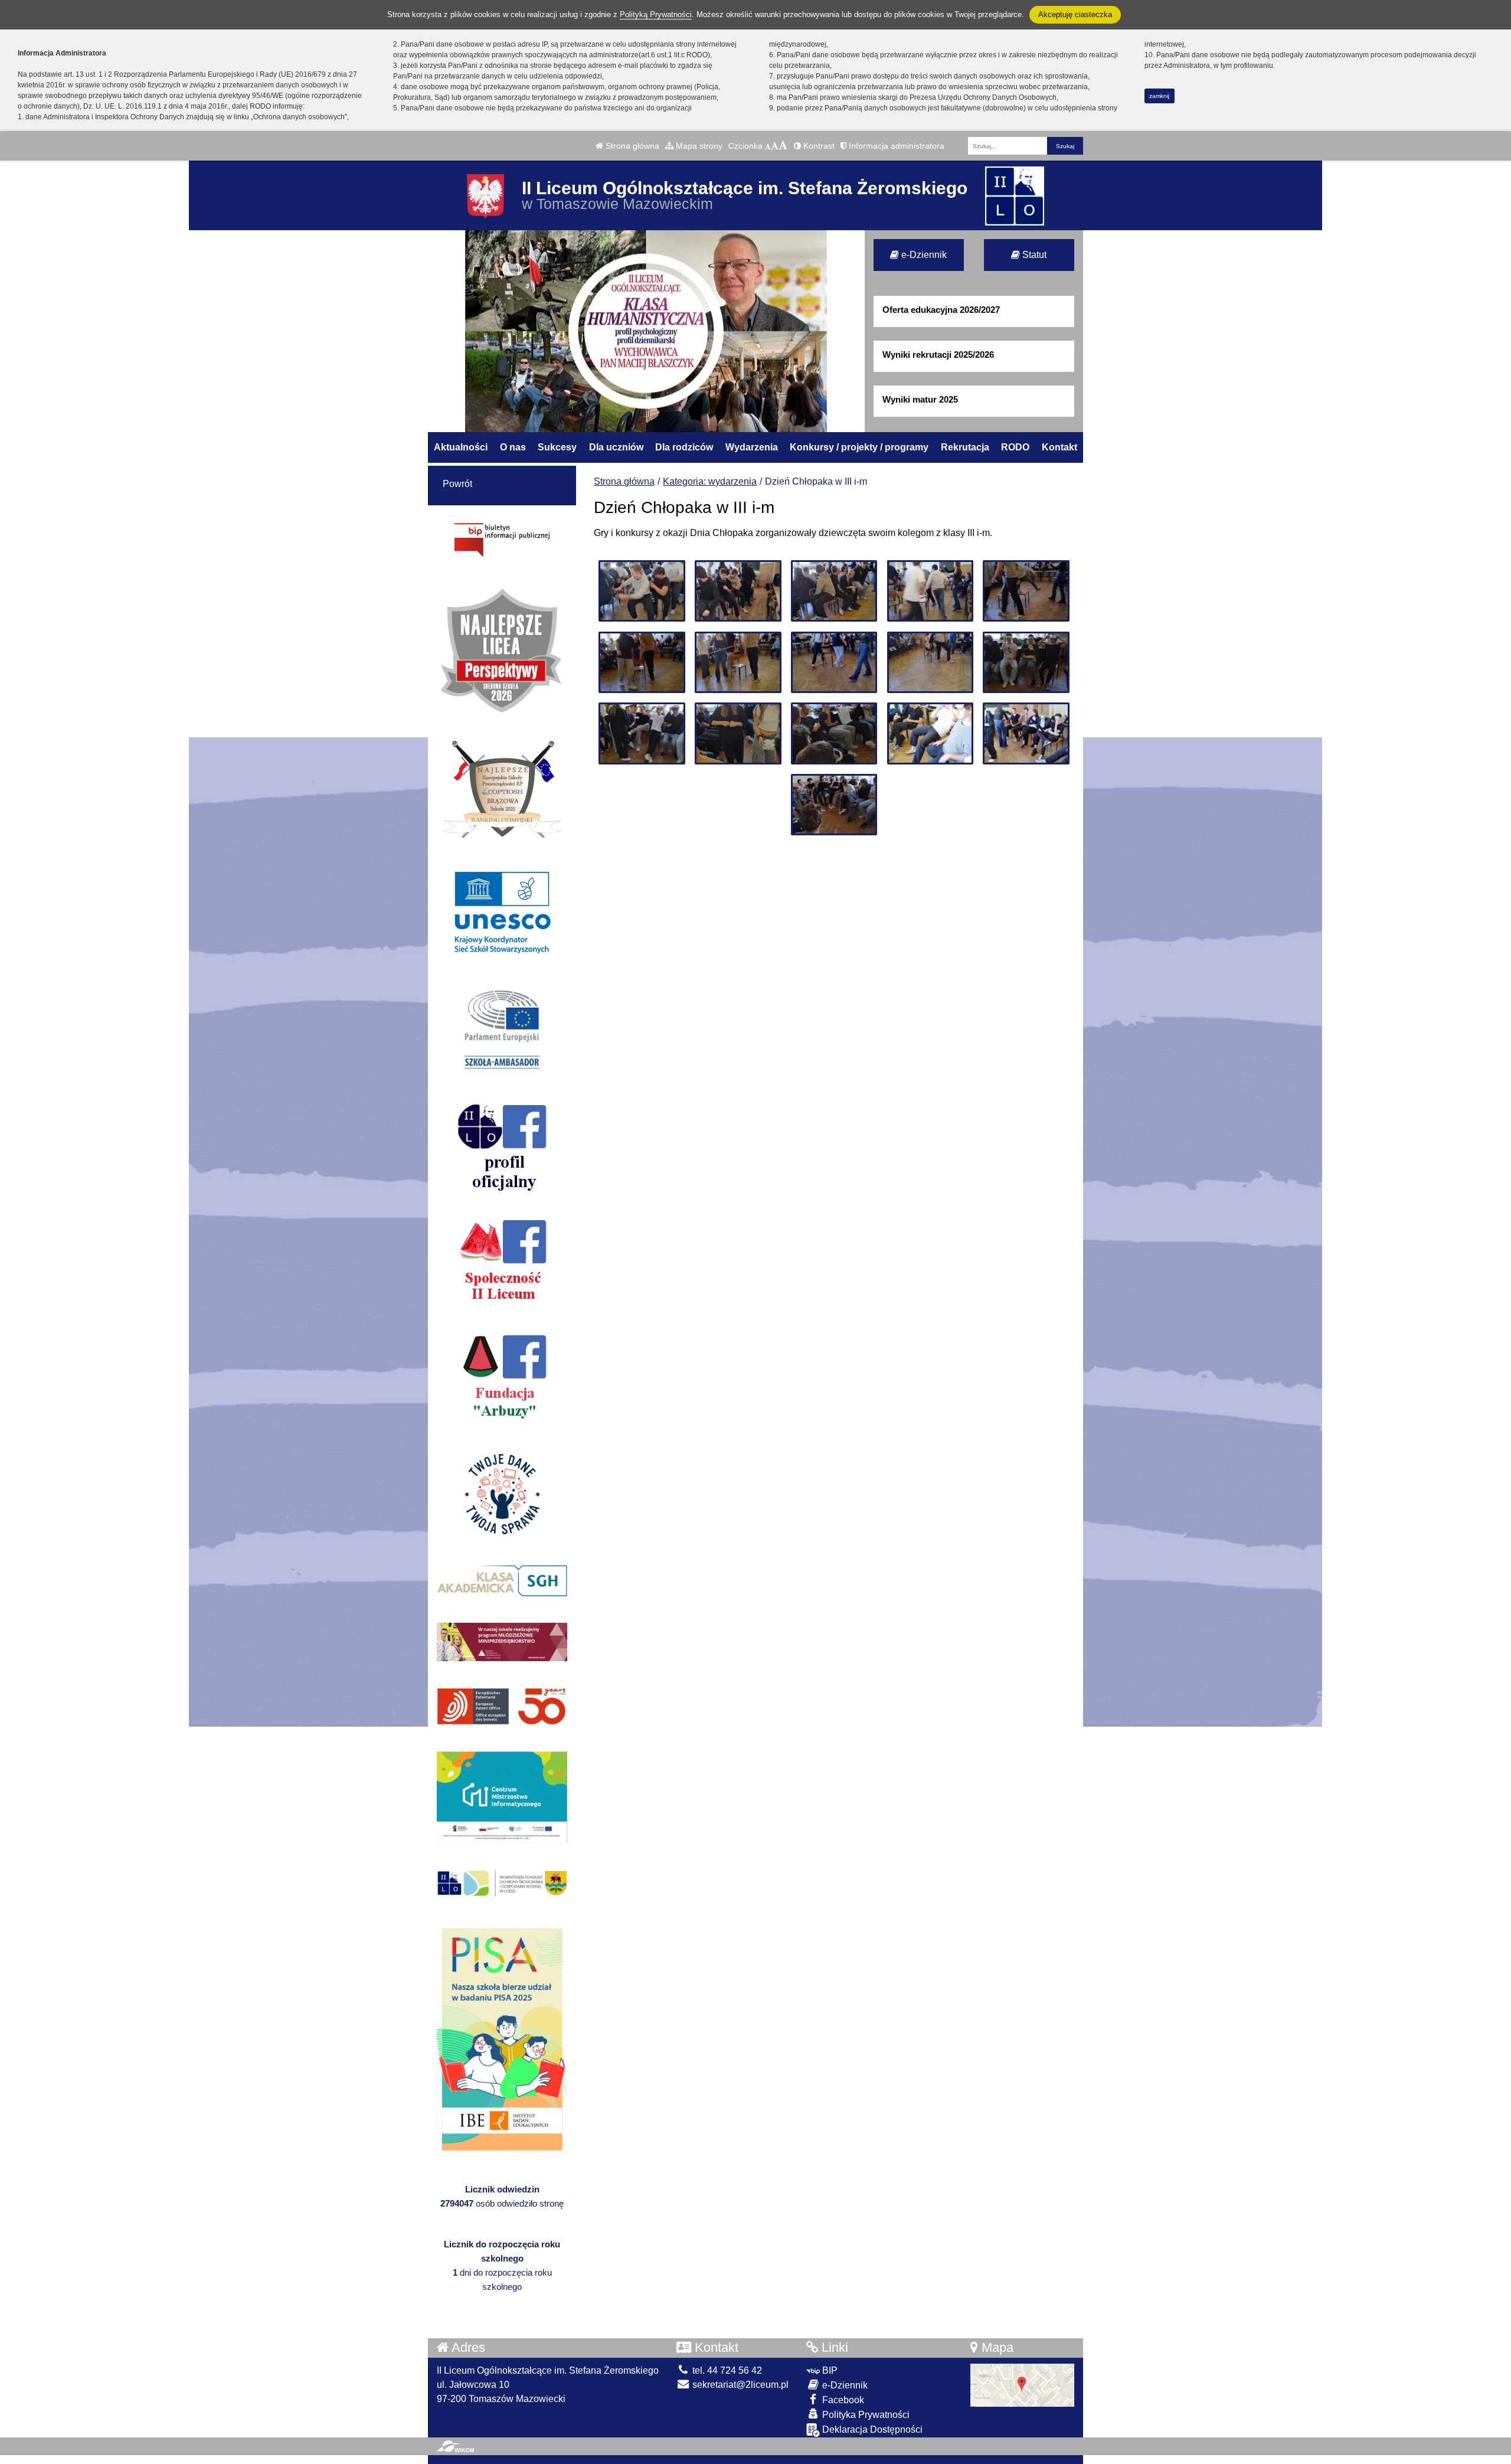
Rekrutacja (965, 447)
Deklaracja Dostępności (871, 2429)
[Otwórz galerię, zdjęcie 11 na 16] (642, 733)
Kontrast (818, 146)
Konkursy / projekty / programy (859, 447)
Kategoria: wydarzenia (710, 481)
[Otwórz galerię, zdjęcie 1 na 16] (642, 591)
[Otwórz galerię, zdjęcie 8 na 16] (834, 662)
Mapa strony (698, 146)
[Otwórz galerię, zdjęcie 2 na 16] (738, 591)
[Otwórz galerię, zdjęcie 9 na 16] (930, 662)
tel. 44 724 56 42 (726, 2370)
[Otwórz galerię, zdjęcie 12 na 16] (738, 733)
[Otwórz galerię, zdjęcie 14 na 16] (930, 733)
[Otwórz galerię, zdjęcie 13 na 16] (834, 733)
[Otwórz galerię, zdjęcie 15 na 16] (1026, 733)
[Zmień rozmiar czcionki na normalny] (768, 146)
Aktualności (461, 447)
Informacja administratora (895, 146)
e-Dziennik (923, 255)
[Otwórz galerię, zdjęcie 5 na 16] (1026, 591)
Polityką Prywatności (656, 14)
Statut (1033, 255)
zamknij (1159, 96)
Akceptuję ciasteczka (1075, 14)
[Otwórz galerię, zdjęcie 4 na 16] (930, 591)
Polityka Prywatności (865, 2415)
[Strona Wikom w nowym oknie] (455, 2446)
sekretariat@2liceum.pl (739, 2385)
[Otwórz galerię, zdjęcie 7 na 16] (738, 662)
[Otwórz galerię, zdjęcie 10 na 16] (1026, 662)
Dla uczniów (616, 447)
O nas (513, 447)
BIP (829, 2370)
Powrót (457, 484)
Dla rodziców (684, 447)
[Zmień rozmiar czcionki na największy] (783, 146)
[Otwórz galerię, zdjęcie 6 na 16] (642, 662)
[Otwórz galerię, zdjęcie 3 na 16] (834, 591)
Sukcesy (557, 447)
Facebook (842, 2400)
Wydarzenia (752, 447)
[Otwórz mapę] (1022, 2385)
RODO (1015, 447)
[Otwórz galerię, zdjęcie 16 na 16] (834, 805)
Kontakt (1059, 447)
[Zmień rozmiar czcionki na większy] (775, 146)
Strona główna (631, 146)
